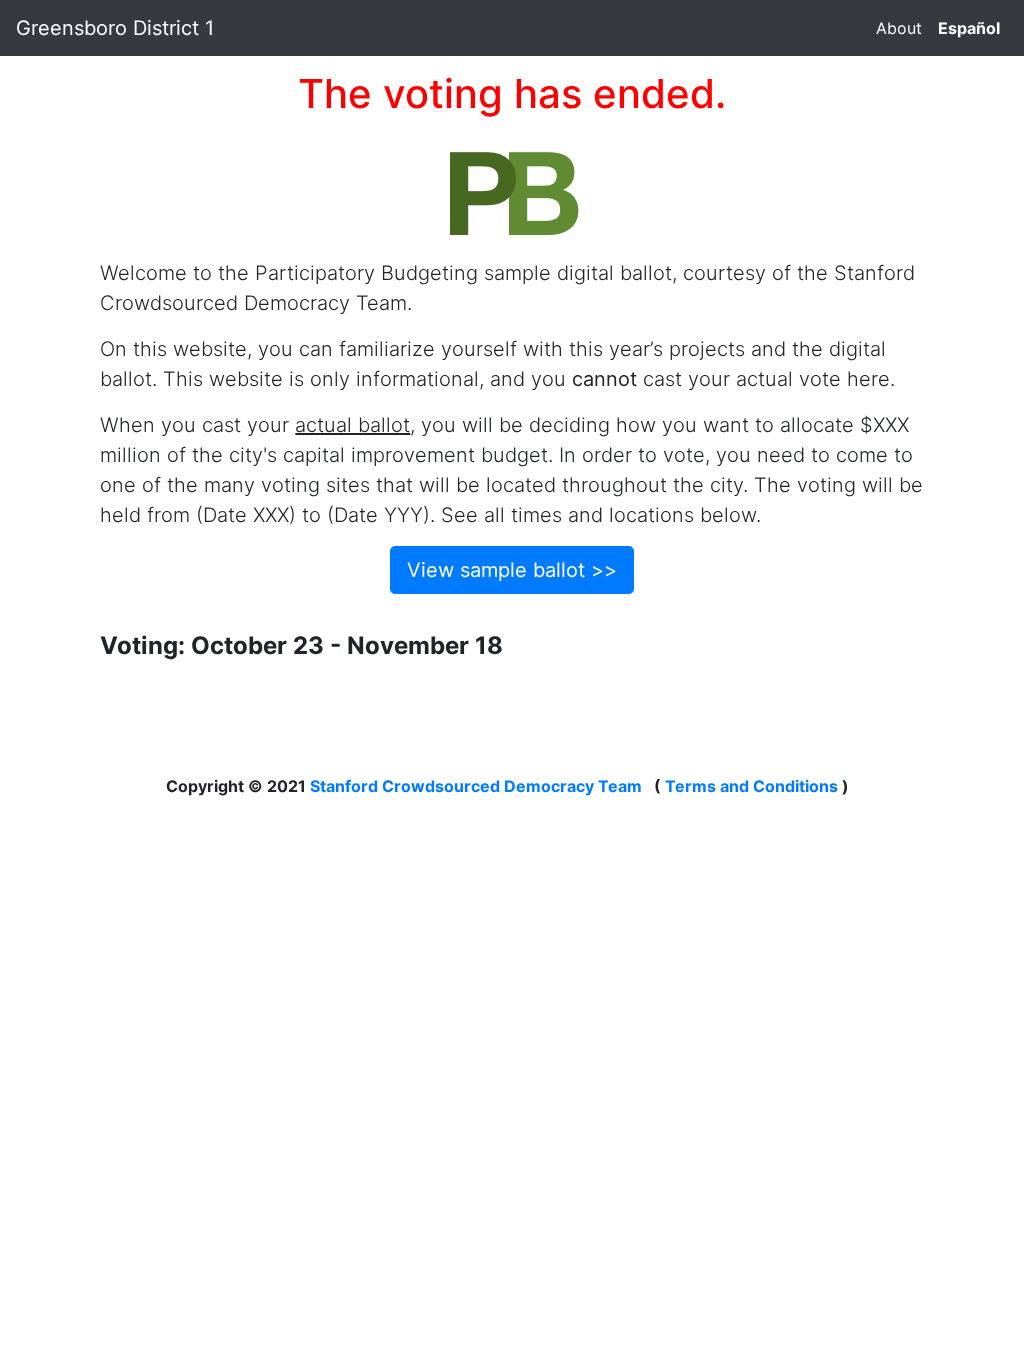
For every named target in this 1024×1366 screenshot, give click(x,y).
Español (969, 28)
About (899, 28)
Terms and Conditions (751, 786)
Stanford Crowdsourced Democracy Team (476, 786)
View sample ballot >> (512, 570)
